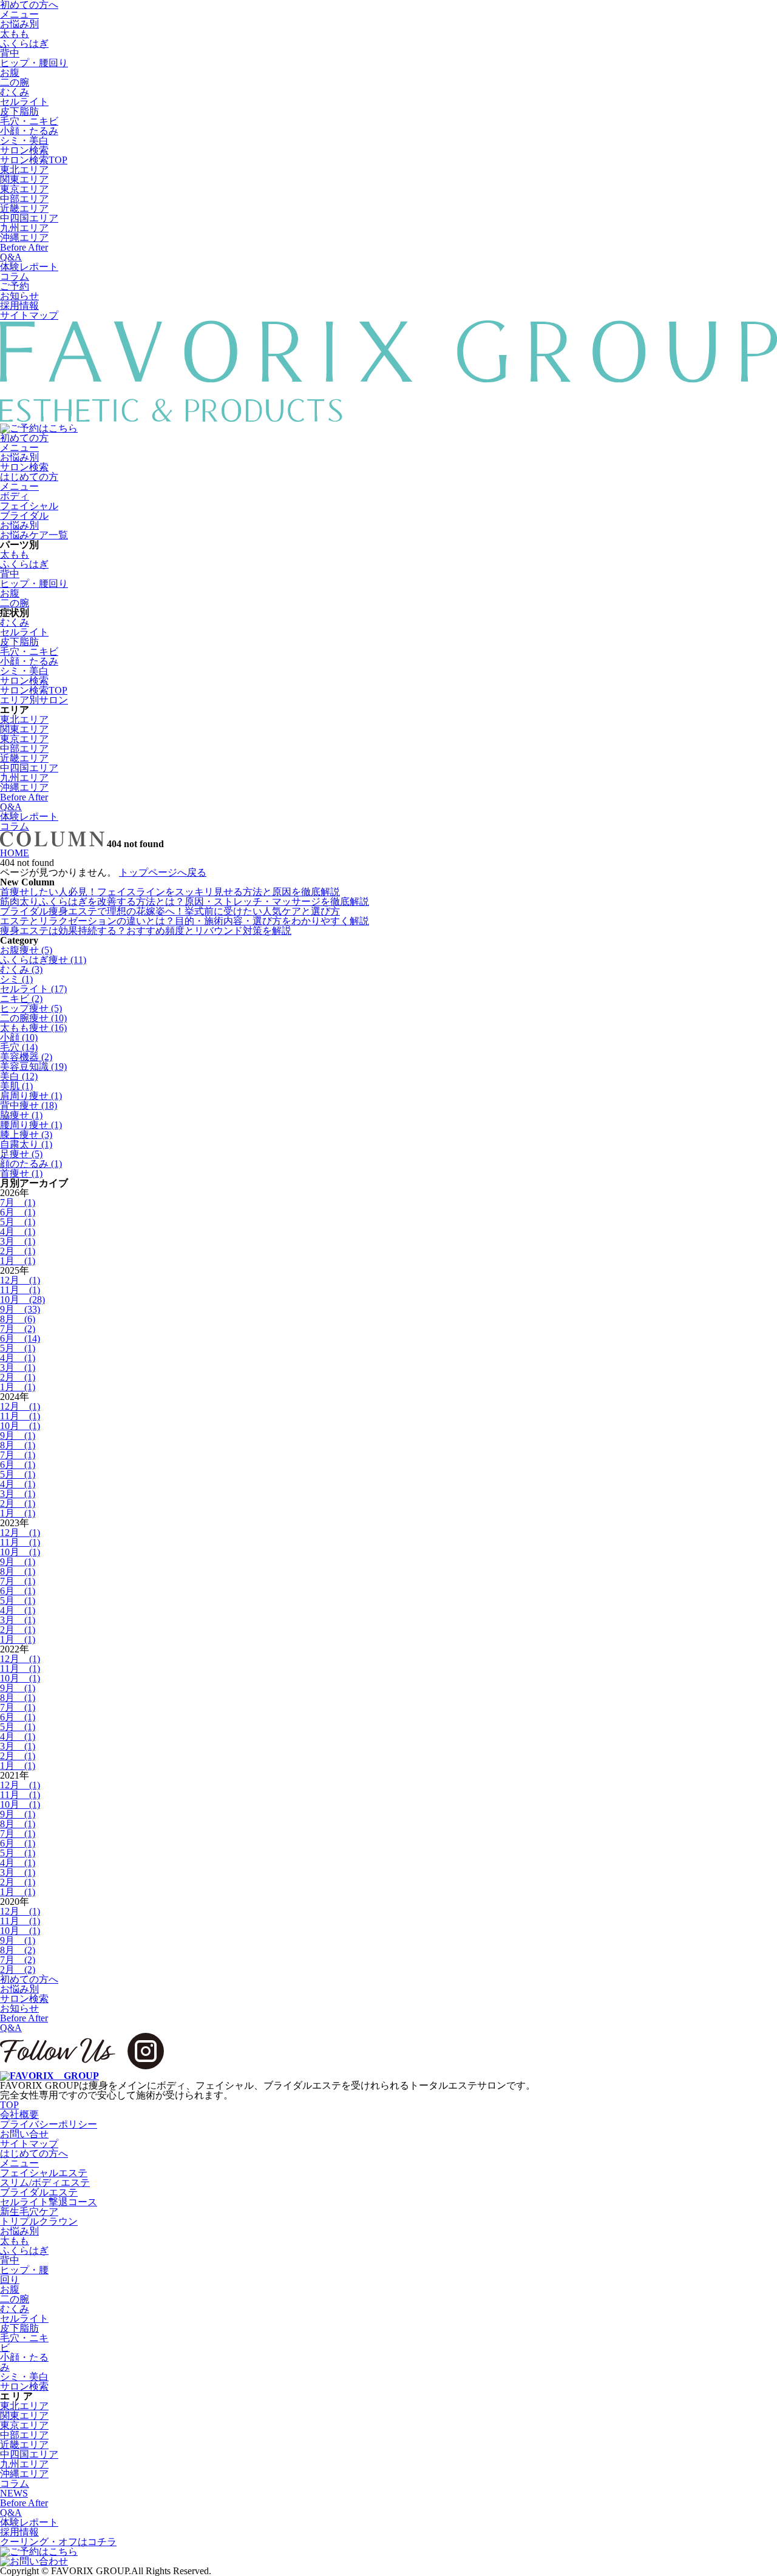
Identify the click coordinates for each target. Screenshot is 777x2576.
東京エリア (24, 189)
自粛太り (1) (26, 1144)
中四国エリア (29, 218)
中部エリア (24, 199)
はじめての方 (29, 477)
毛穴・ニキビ (29, 121)
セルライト (24, 102)
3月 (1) (18, 1241)
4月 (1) (18, 1232)
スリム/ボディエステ (45, 2182)
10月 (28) (22, 1300)
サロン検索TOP (34, 160)
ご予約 (15, 286)
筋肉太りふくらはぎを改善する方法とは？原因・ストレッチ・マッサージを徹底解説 (185, 901)
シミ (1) (16, 979)
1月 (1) (18, 1261)
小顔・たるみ (29, 131)
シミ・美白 (24, 140)
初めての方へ (29, 1979)
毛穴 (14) (19, 1047)
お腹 (10, 73)
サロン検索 (24, 150)
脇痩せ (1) (21, 1115)
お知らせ (19, 296)
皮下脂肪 (19, 111)
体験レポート (29, 267)
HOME (15, 853)
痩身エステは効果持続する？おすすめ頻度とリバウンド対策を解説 (146, 931)
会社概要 (19, 2115)
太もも (15, 34)
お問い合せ (24, 2134)
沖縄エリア (24, 238)
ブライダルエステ (39, 2192)
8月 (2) (18, 1950)
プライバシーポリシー (49, 2124)
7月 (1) (18, 1202)
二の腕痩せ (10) (33, 1018)
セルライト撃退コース (49, 2202)
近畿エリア (24, 208)
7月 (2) (18, 1329)
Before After (24, 247)
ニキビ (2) (21, 999)
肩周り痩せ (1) (31, 1096)
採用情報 (19, 306)
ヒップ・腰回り (34, 63)
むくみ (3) (21, 969)
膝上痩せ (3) (26, 1134)
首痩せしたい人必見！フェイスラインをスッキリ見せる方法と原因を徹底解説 (170, 892)
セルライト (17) (33, 989)
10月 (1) (20, 1426)
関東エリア (24, 179)
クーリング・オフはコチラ (58, 2542)
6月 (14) (20, 1338)
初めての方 (24, 438)
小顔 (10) (19, 1037)
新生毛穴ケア (29, 2212)
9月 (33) (20, 1309)
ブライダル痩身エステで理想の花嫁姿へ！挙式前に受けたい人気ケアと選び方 (170, 911)
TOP (9, 2105)
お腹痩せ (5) (26, 950)
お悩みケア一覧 (34, 535)
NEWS (14, 2493)
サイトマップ (29, 315)
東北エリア (24, 170)
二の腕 (15, 82)
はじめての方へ (34, 2153)
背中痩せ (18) (29, 1105)
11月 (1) (20, 1290)
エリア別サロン (34, 700)
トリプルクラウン (39, 2221)
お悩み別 (19, 24)
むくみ (15, 92)
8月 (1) (18, 1445)
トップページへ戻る (163, 872)
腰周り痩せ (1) (31, 1125)
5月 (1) (18, 1222)
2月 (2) (18, 1969)
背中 (10, 53)
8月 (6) (18, 1319)
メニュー (19, 14)
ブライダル (24, 516)
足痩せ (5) (21, 1154)
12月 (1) (20, 1280)
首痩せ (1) (21, 1173)
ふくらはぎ (24, 43)
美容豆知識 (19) (33, 1067)
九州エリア (24, 228)
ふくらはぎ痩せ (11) (43, 960)
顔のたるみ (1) (31, 1164)
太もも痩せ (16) (33, 1028)
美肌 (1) (16, 1086)
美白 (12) (19, 1076)
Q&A (11, 257)
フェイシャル (29, 506)
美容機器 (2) (26, 1057)
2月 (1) (18, 1251)
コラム (15, 276)
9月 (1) (18, 1435)
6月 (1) (18, 1212)
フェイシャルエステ (44, 2173)
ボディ (15, 496)
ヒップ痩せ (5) (31, 1008)
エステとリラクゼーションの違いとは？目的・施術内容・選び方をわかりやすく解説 (185, 921)
